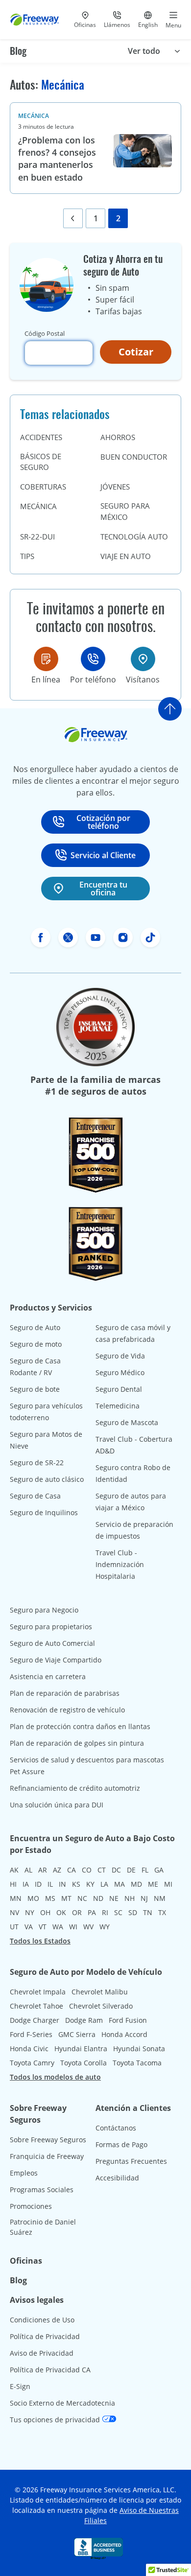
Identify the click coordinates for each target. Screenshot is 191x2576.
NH (130, 1898)
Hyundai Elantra (81, 2049)
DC (116, 1870)
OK (61, 1912)
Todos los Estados (40, 1941)
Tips (27, 556)
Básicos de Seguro (41, 462)
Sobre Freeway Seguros (48, 2140)
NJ (144, 1898)
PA (92, 1912)
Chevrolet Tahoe (36, 2006)
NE (114, 1898)
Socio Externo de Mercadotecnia (62, 2403)
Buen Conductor (134, 457)
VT (43, 1927)
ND (98, 1898)
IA (26, 1884)
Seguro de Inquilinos (44, 1512)
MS (50, 1898)
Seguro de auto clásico (47, 1479)
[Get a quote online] (46, 659)
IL (50, 1884)
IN (62, 1884)
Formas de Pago (121, 2144)
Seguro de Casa (35, 1496)
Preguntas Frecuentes (131, 2161)
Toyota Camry (32, 2063)
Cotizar (136, 352)
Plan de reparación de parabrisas (65, 1693)
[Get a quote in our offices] (143, 659)
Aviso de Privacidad (42, 2353)
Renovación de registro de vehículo (67, 1710)
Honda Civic (29, 2049)
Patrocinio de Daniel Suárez (43, 2227)
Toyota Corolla (84, 2063)
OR (77, 1912)
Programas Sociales (42, 2190)
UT (14, 1927)
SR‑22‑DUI (37, 537)
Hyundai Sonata (139, 2049)
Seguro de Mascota (127, 1422)
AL (28, 1870)
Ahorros (118, 437)
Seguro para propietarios (51, 1627)
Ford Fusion (128, 2020)
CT (102, 1870)
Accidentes (41, 437)
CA (72, 1870)
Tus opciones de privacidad (56, 2420)
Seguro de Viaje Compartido (56, 1660)
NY (30, 1912)
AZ (57, 1870)
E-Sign (20, 2386)
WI (73, 1927)
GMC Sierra (77, 2034)
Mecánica (34, 116)
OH (45, 1912)
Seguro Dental (119, 1389)
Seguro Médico (120, 1372)
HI (13, 1884)
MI (168, 1884)
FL (145, 1870)
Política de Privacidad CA (50, 2370)
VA (29, 1927)
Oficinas (26, 2261)
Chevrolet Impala (38, 1992)
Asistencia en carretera (48, 1676)
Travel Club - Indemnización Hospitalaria (120, 1564)
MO (33, 1898)
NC (82, 1898)
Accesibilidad (117, 2178)
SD (133, 1912)
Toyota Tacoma (137, 2063)
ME (153, 1884)
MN (16, 1898)
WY (105, 1927)
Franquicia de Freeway (47, 2156)
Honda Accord (124, 2034)
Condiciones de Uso (42, 2320)
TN (148, 1912)
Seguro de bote (35, 1389)
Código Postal (45, 333)
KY (90, 1884)
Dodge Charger (35, 2020)
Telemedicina (118, 1406)
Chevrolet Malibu (100, 1992)
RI (105, 1912)
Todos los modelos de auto (55, 2077)
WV (88, 1927)
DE (131, 1870)
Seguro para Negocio (44, 1610)
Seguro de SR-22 (37, 1463)
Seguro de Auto (35, 1327)
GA (159, 1870)
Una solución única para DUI (57, 1805)
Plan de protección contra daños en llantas (80, 1726)
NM (160, 1898)
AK (14, 1870)
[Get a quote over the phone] (93, 659)
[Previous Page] (73, 218)
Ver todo (144, 51)
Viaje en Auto (126, 556)
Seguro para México (125, 511)
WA (58, 1927)
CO (87, 1870)
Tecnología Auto (134, 537)
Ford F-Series (31, 2034)
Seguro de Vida (120, 1356)
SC (118, 1912)
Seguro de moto (36, 1344)
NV (14, 1912)
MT (66, 1898)
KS (76, 1884)
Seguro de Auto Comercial (52, 1643)
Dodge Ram (84, 2020)
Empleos (24, 2173)
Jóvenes (115, 487)
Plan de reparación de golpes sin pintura (77, 1743)
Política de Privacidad (45, 2336)
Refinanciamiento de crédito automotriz (75, 1788)
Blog (18, 51)
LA (104, 1884)
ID (38, 1884)
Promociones (31, 2206)
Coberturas (43, 487)
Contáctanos (116, 2128)
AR (43, 1870)
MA (119, 1884)
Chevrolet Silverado (101, 2006)
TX (162, 1912)
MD (136, 1884)
